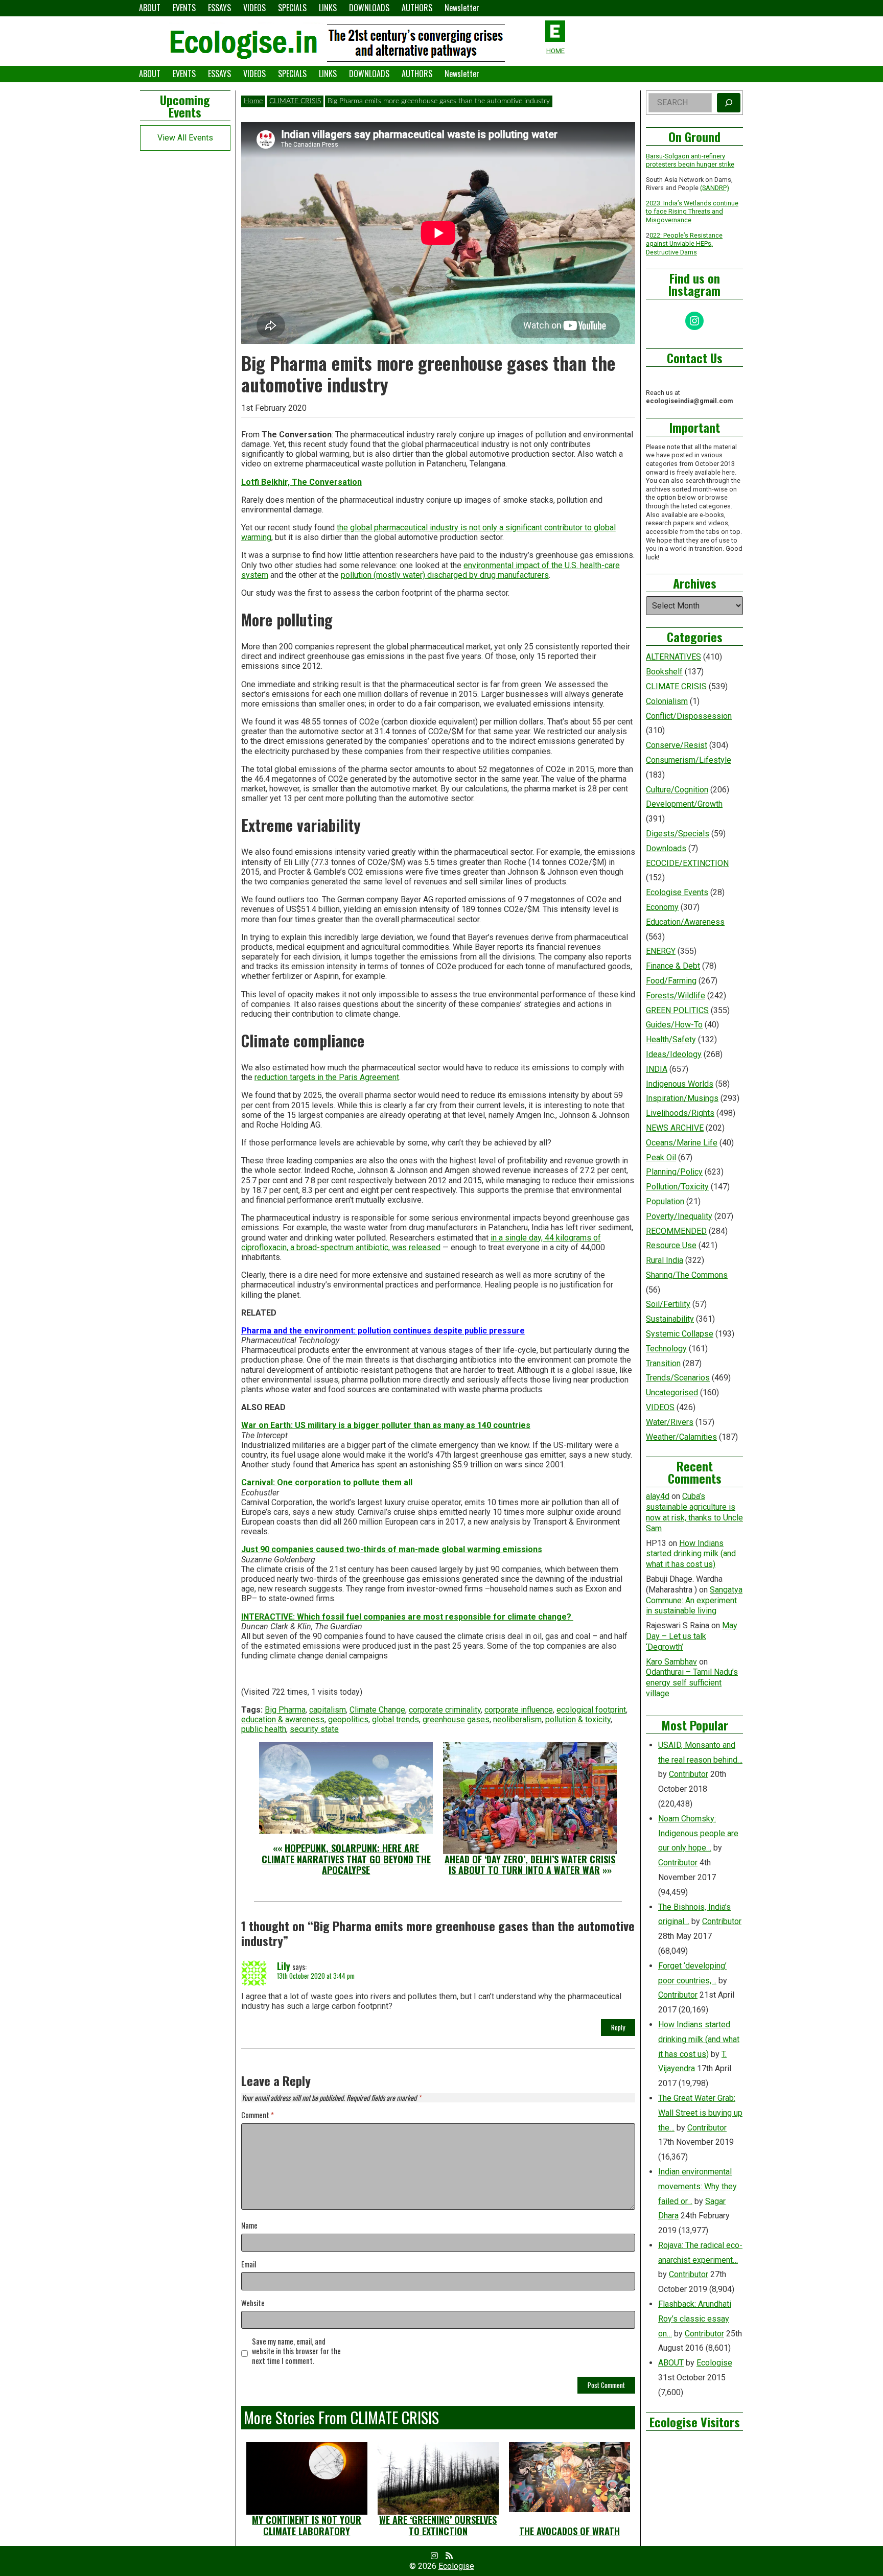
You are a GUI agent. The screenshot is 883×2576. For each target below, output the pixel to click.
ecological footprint (591, 1710)
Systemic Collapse (680, 1334)
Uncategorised (672, 1392)
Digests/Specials (678, 834)
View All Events (185, 138)
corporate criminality (445, 1710)
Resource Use (671, 1245)
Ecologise (714, 2363)
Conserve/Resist (677, 745)
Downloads (666, 848)
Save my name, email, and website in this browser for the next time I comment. (296, 2351)
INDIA (657, 1069)
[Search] (729, 103)
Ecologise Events (677, 892)
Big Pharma (285, 1710)
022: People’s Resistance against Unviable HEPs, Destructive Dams (684, 244)
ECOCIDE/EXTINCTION (687, 863)
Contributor (689, 1774)
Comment (258, 2115)
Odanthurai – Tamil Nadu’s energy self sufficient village (692, 1683)
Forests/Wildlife (676, 996)
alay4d (658, 1496)
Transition (663, 1363)
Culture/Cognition (677, 790)
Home (253, 101)
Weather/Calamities (681, 1437)
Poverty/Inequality (679, 1216)
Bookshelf (664, 672)
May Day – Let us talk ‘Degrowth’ (692, 1636)
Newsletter (462, 8)
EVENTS (184, 8)
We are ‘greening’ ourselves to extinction (438, 2525)
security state (314, 1729)
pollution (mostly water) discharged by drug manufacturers (445, 575)
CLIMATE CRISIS (295, 101)
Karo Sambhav (671, 1662)
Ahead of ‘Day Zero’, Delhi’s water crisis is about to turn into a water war (530, 1865)
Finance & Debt (673, 966)
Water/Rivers (670, 1422)
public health (264, 1729)
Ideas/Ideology (674, 1054)
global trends (396, 1719)
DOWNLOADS (369, 8)
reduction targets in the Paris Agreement (327, 1077)
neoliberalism (517, 1719)
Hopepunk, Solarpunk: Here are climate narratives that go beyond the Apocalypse (346, 1859)
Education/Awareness (685, 922)
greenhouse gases (456, 1719)
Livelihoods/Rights (680, 1113)
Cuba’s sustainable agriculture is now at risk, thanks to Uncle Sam (694, 1512)
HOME (555, 51)
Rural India (665, 1260)
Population (665, 1201)
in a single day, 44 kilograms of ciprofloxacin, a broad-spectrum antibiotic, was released (421, 1243)
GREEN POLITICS (677, 1010)
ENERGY (661, 951)
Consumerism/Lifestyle (689, 760)
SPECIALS (292, 8)
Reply (618, 2027)
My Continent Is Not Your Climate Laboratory (307, 2525)
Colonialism (667, 701)
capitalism (328, 1710)
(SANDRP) (715, 188)
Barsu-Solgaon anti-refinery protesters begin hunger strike (690, 160)
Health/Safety (671, 1039)
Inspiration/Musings (682, 1098)
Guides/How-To (674, 1025)
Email (249, 2265)
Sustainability (670, 1319)
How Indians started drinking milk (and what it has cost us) (691, 1554)
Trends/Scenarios (678, 1378)
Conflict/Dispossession (689, 716)
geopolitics (348, 1719)
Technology (666, 1349)
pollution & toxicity (578, 1719)
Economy (662, 907)
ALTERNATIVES (673, 657)
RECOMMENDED (676, 1231)
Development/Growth (684, 804)
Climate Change (377, 1710)
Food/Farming (671, 981)
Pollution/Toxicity (677, 1187)
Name (249, 2226)
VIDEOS (254, 8)
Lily (284, 1966)
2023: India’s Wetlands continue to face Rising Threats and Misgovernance (692, 212)
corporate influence (519, 1710)
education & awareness (283, 1719)
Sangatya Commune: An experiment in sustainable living (694, 1600)
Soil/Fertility (668, 1304)
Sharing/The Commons (687, 1275)
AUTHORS (417, 8)
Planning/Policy (674, 1172)
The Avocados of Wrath (570, 2531)
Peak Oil (661, 1157)
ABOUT (150, 8)
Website (253, 2303)
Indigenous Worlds (680, 1084)
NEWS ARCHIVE (675, 1128)
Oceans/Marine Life (682, 1143)
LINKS (328, 8)
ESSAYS (219, 8)
